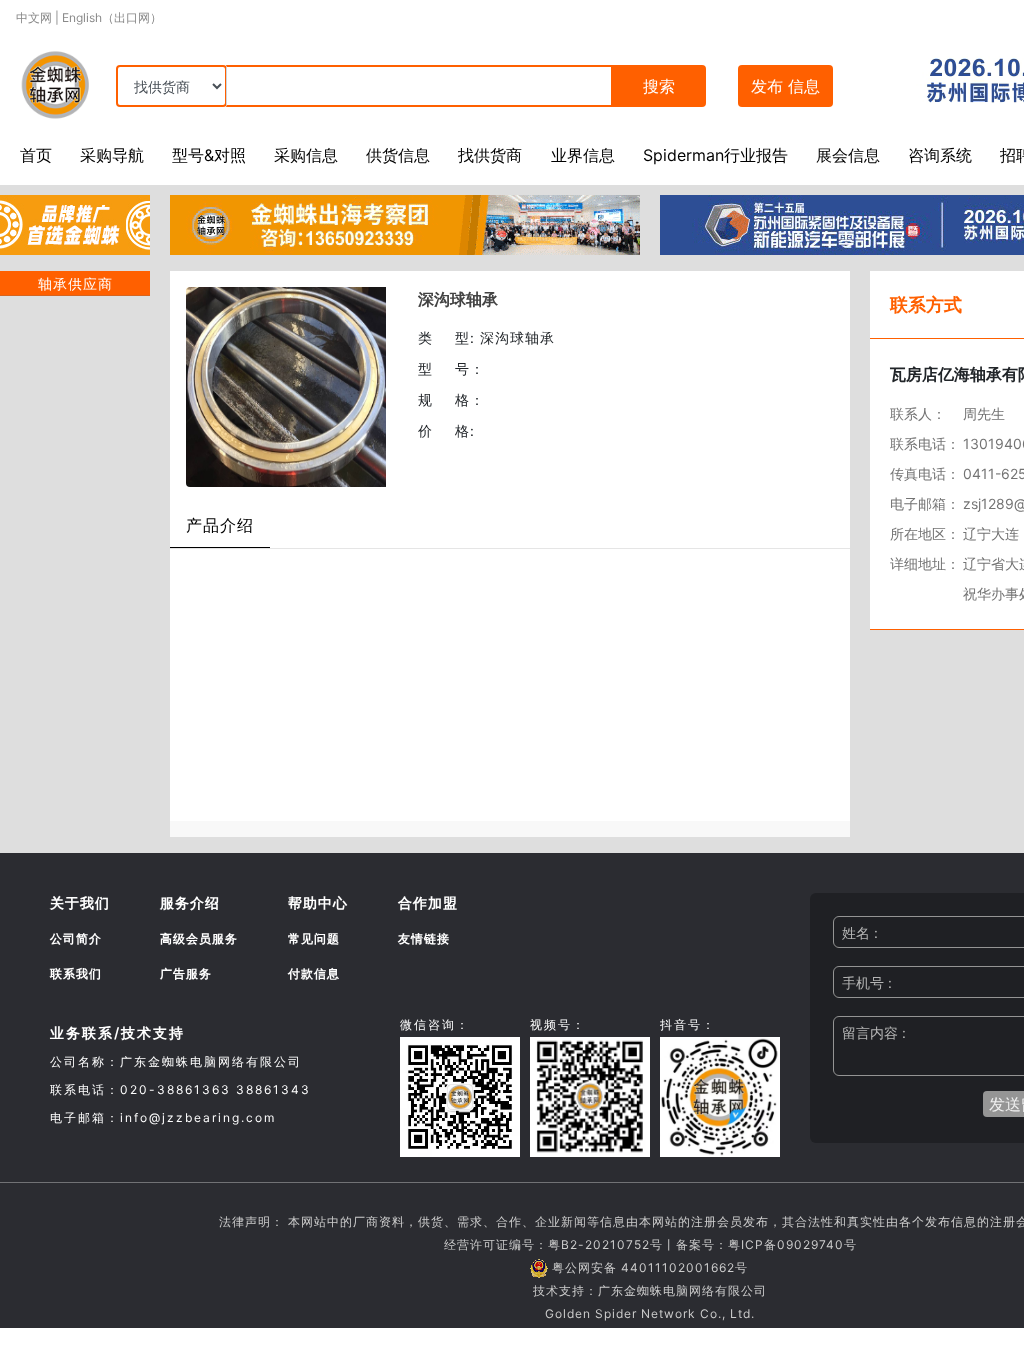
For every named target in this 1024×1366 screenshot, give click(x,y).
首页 (36, 155)
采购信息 (306, 155)
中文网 (34, 17)
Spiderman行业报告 (715, 155)
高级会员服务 (199, 938)
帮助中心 (318, 902)
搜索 (659, 86)
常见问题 (314, 938)
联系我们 (76, 973)
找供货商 (490, 155)
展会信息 (848, 155)
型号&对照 (209, 155)
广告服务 (186, 973)
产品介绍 (220, 525)
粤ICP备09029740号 (792, 1244)
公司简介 (76, 938)
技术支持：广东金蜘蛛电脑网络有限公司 (650, 1290)
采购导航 (112, 155)
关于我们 (80, 902)
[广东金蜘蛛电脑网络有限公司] (75, 223)
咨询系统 (940, 155)
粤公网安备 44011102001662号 (650, 1267)
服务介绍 (190, 902)
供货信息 (398, 155)
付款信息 (314, 973)
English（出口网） (112, 17)
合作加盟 (428, 902)
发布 (785, 86)
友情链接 (424, 938)
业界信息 (583, 155)
